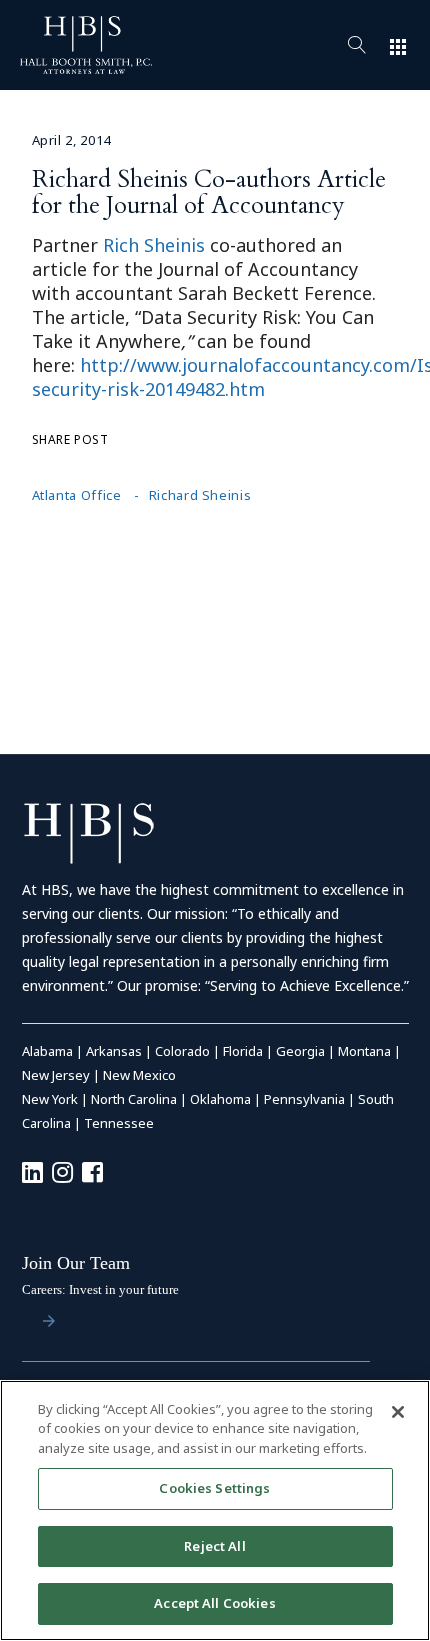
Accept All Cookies (214, 1603)
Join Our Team (76, 1263)
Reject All (214, 1546)
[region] (215, 1510)
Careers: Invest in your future (100, 1289)
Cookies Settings (214, 1488)
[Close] (398, 1412)
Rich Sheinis (154, 245)
